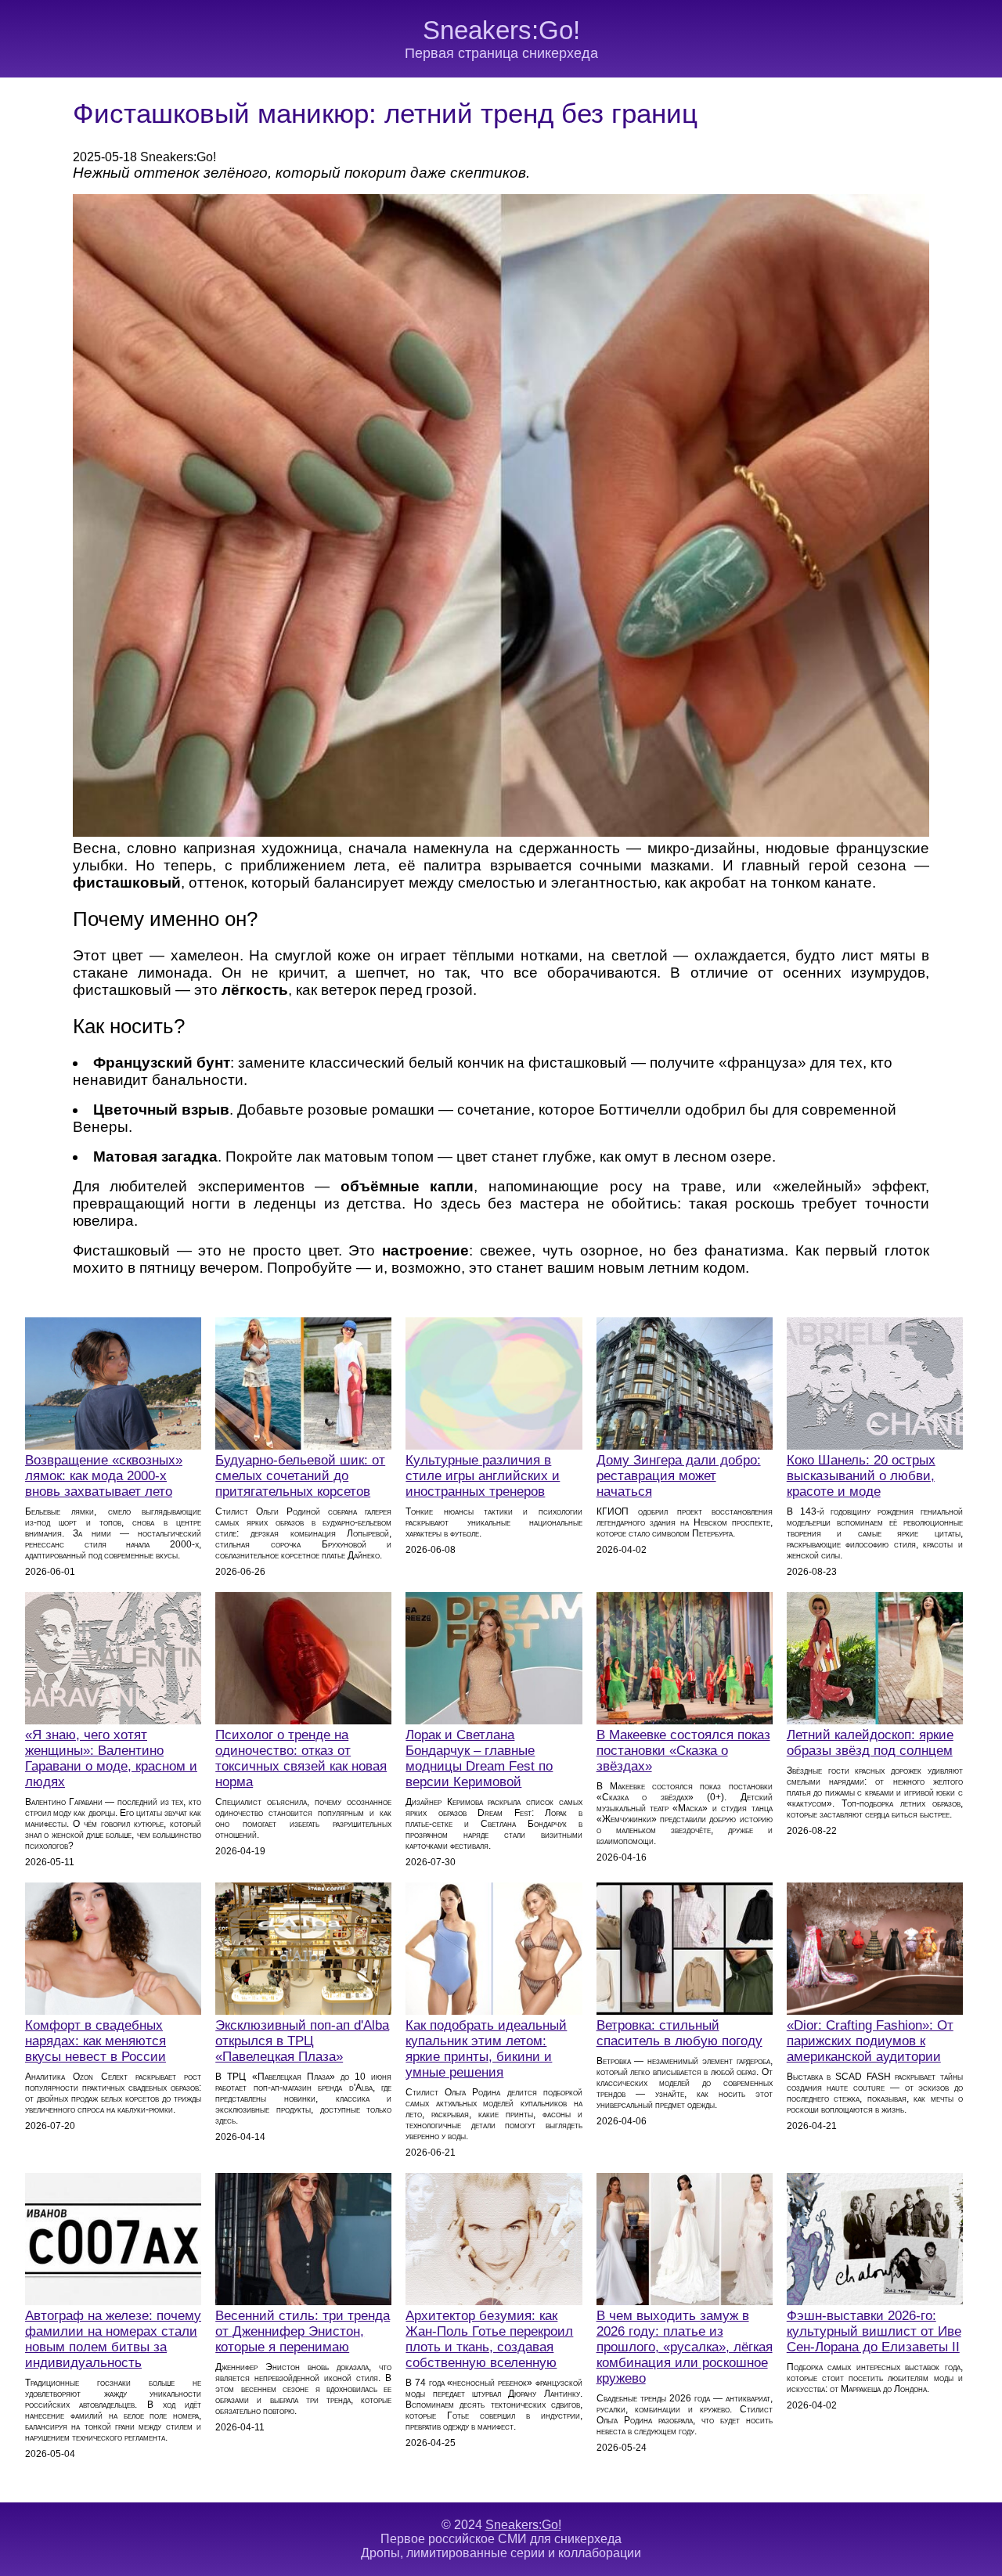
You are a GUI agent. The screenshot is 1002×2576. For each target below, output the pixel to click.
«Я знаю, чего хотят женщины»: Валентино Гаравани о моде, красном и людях (111, 1758)
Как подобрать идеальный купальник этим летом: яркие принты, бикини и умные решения (486, 2049)
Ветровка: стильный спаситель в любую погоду (679, 2033)
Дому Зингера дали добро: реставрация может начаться (679, 1476)
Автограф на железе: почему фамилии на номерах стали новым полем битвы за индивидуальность (113, 2339)
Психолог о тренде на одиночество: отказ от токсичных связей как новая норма (301, 1758)
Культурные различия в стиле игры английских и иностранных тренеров (483, 1476)
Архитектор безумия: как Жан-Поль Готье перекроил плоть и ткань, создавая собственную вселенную (489, 2339)
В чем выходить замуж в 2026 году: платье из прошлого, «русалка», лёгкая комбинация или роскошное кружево (685, 2347)
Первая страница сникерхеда (501, 53)
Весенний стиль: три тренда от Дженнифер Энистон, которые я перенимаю (303, 2331)
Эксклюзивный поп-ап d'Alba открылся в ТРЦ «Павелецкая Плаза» (302, 2041)
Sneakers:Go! (501, 30)
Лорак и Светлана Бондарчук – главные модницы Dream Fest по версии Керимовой (479, 1758)
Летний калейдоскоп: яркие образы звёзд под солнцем (870, 1743)
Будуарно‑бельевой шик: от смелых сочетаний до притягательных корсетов (300, 1476)
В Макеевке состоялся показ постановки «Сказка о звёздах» (683, 1751)
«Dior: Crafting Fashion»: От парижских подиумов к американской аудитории (870, 2041)
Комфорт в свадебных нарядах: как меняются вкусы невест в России (96, 2041)
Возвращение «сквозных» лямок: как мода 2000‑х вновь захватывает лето (104, 1476)
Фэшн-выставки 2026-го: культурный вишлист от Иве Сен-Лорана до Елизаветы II (874, 2331)
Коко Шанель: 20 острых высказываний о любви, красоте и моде (861, 1476)
